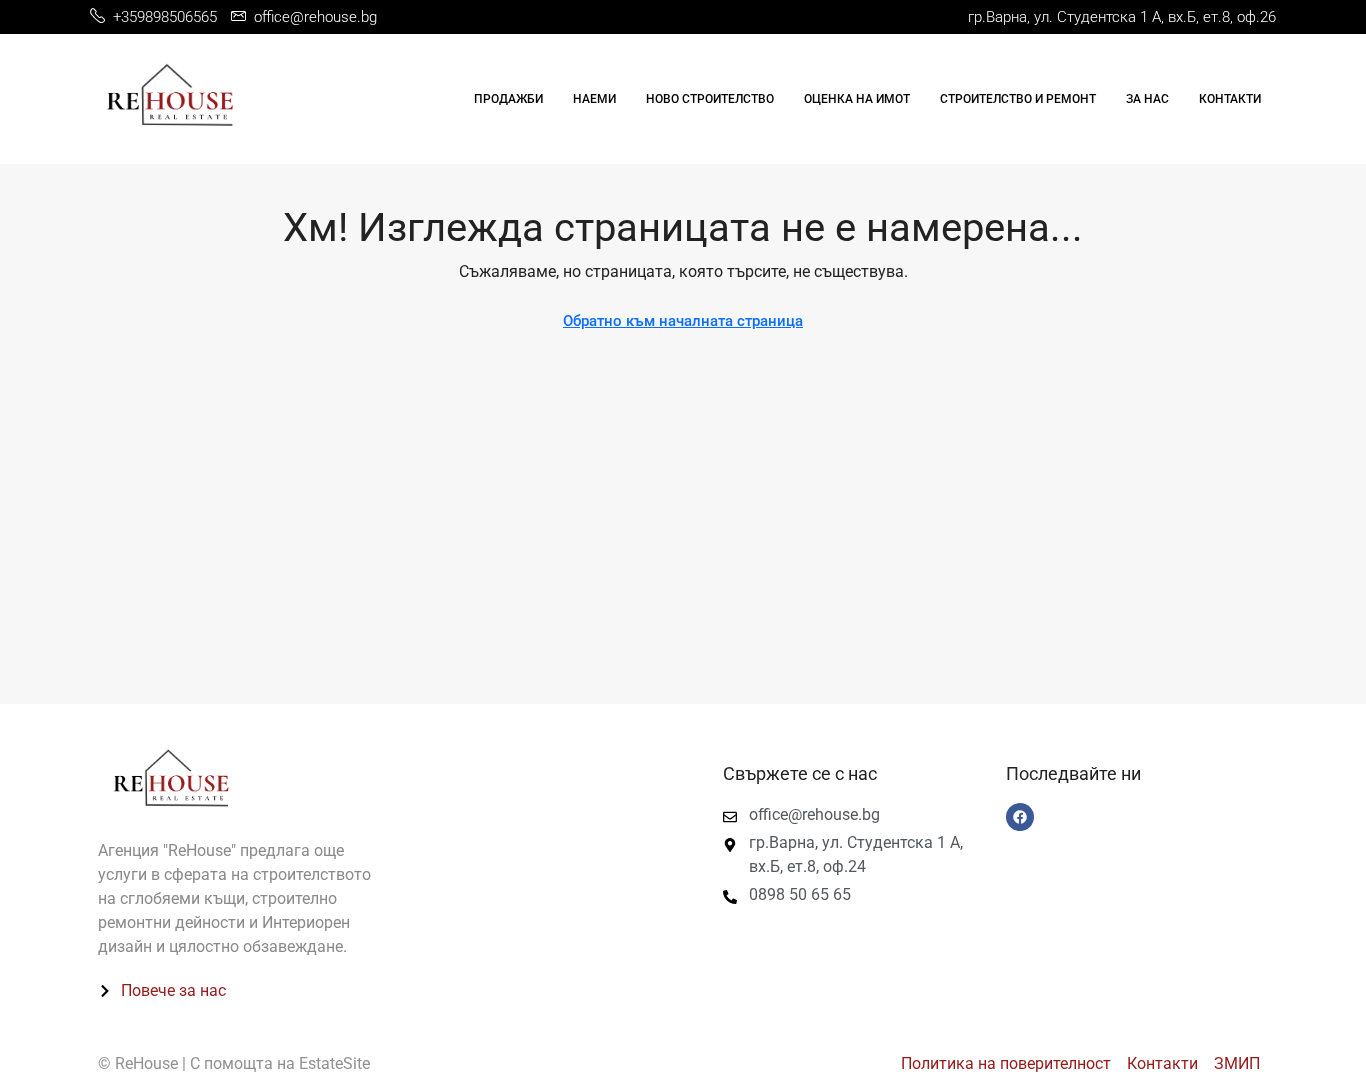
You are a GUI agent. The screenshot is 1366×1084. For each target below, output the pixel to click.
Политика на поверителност (1006, 1063)
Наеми (594, 99)
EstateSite (334, 1063)
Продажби (508, 99)
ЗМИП (1237, 1063)
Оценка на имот (857, 99)
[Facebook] (1020, 817)
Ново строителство (710, 99)
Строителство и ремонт (1018, 99)
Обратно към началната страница (683, 321)
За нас (1147, 99)
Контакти (1230, 99)
